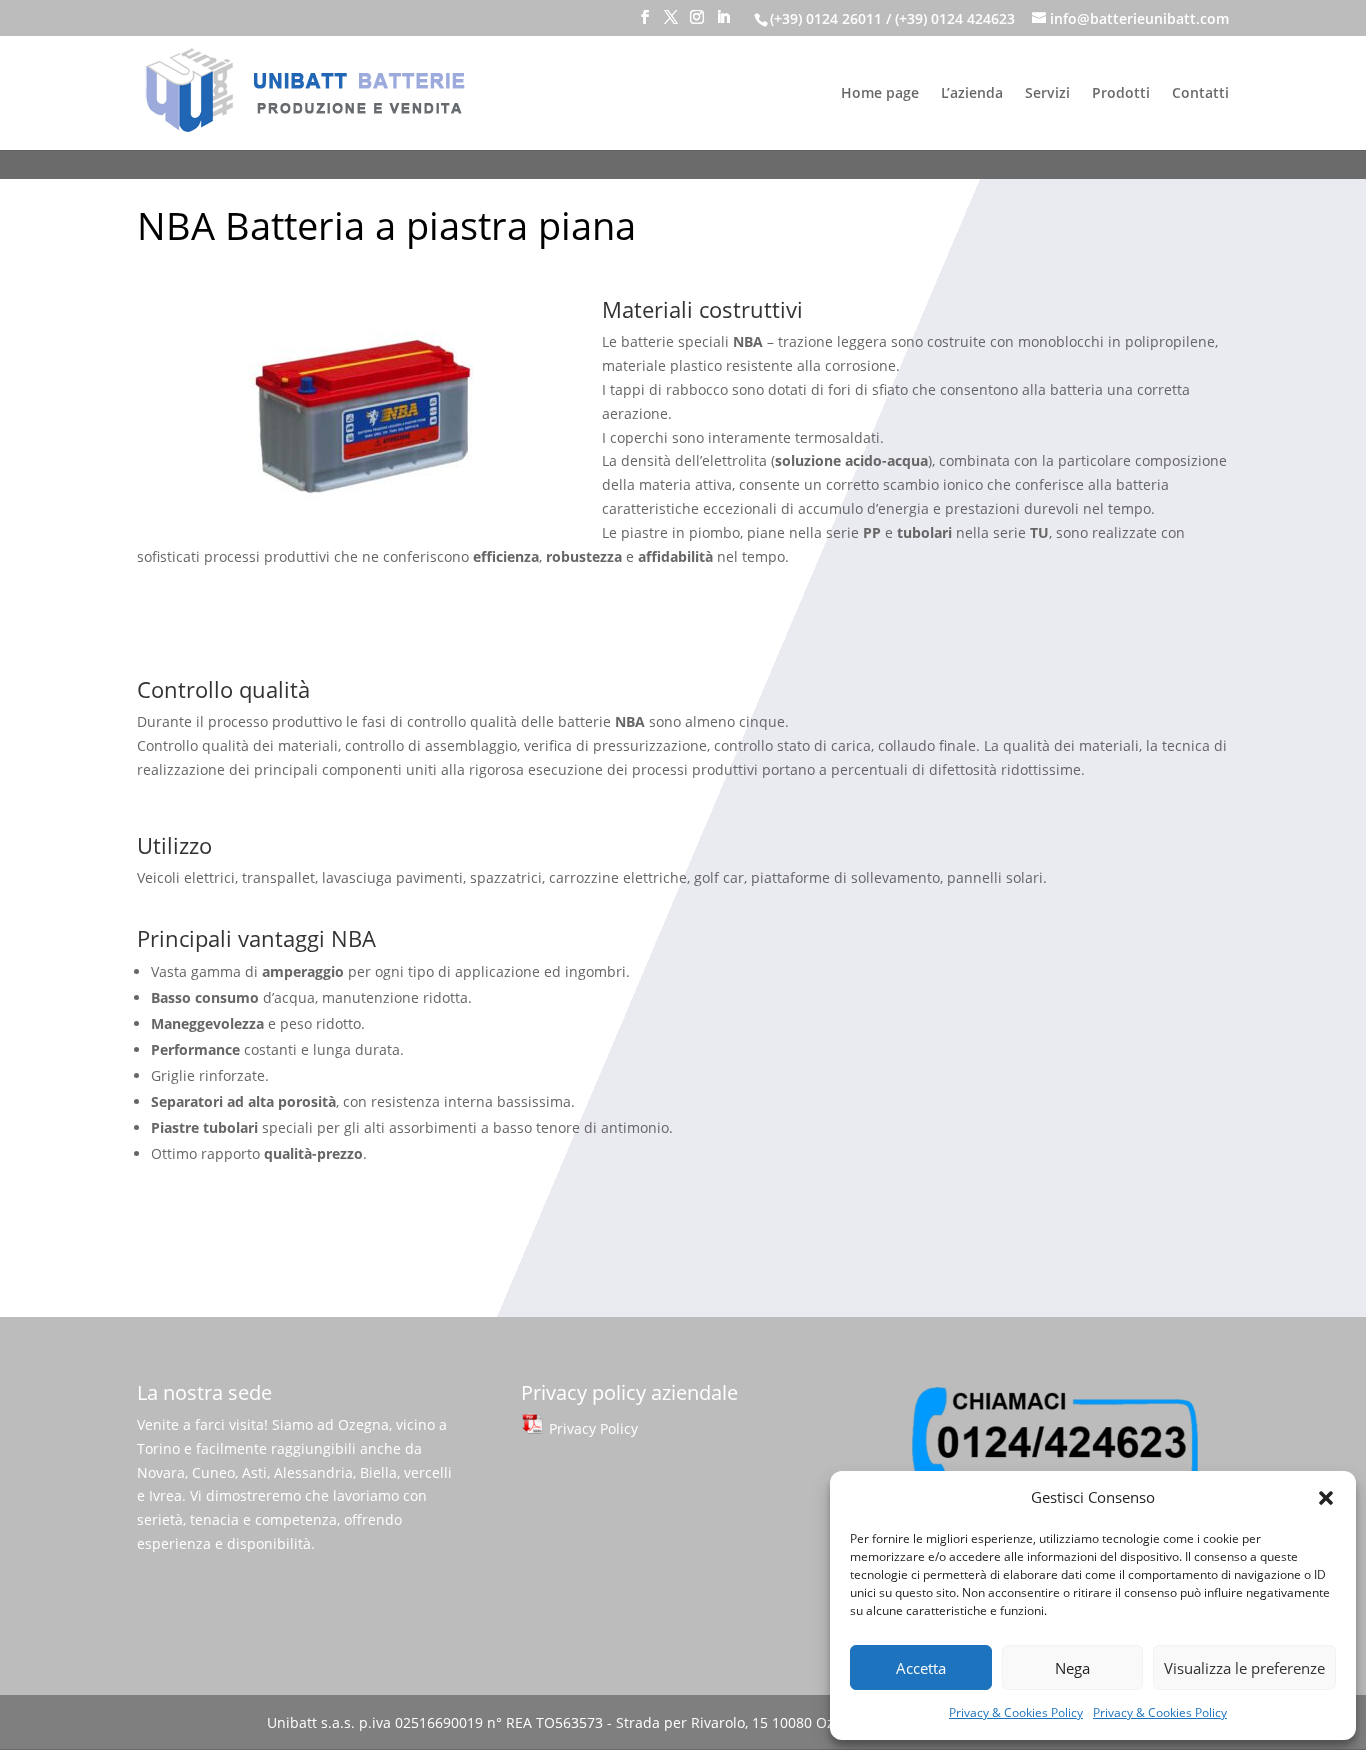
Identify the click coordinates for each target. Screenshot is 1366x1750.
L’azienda (972, 94)
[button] (1326, 1498)
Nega (1072, 1668)
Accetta (921, 1668)
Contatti (1200, 94)
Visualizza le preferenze (1244, 1668)
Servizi (1047, 94)
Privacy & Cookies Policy (1016, 1712)
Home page (880, 94)
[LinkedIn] (723, 23)
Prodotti (1121, 94)
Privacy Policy (591, 1428)
